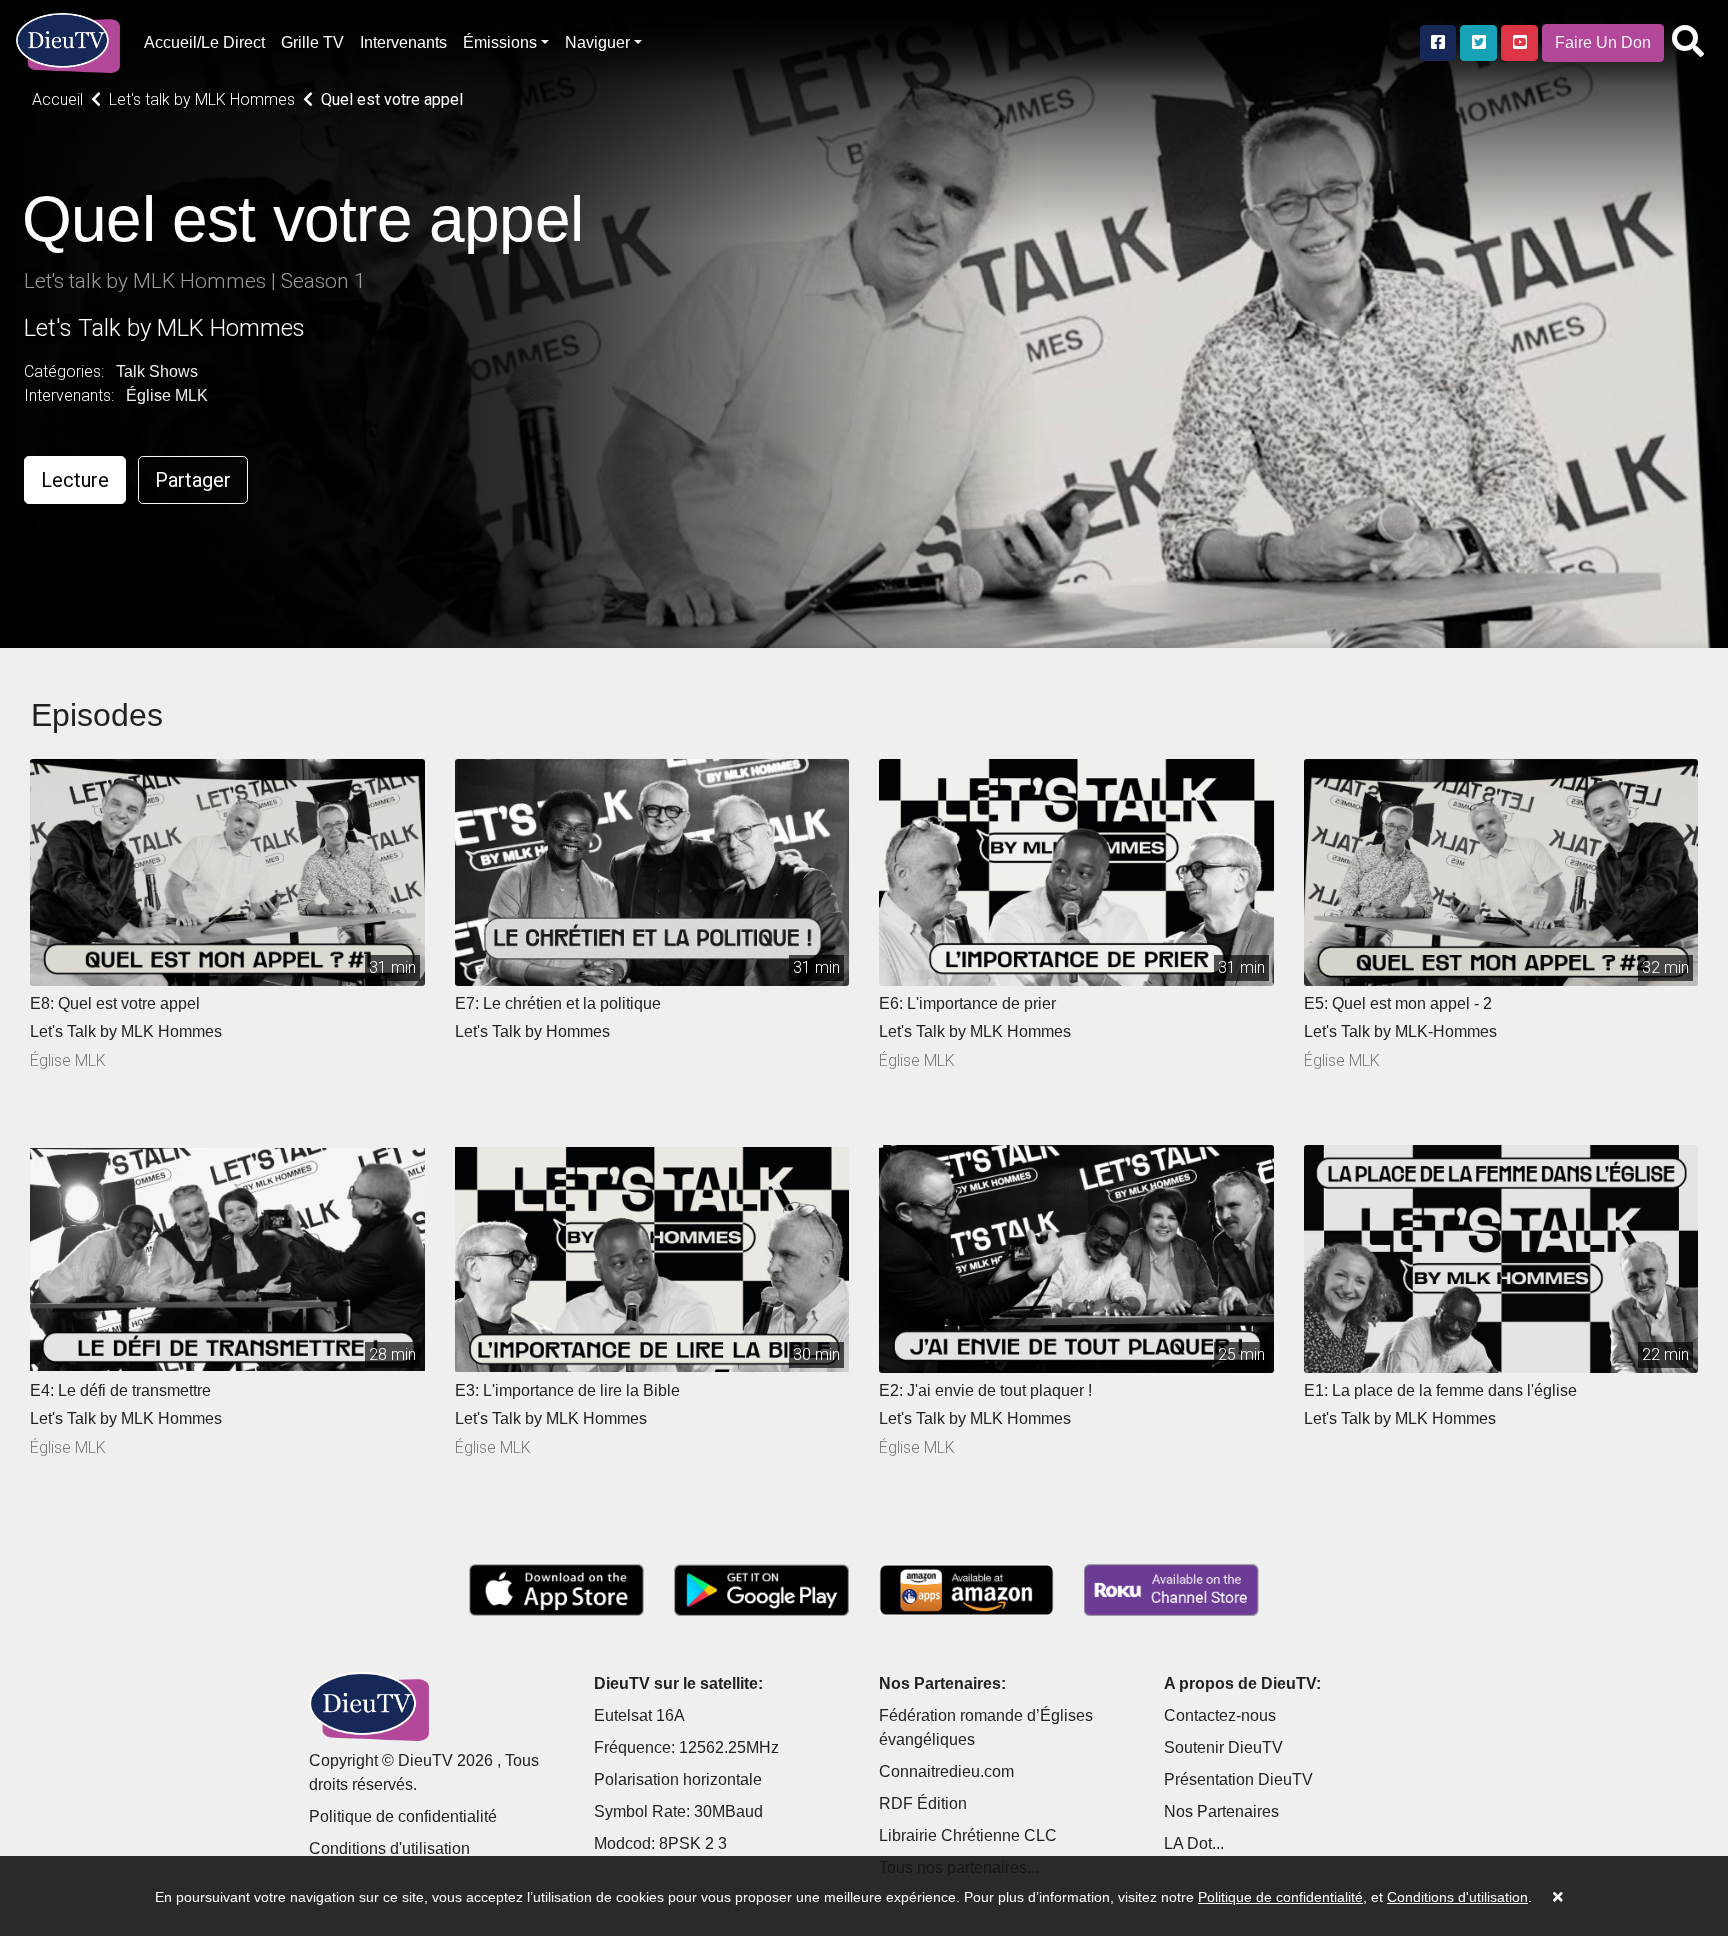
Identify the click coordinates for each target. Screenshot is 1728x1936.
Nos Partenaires (1221, 1811)
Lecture (75, 480)
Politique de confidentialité (403, 1816)
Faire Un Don (1603, 42)
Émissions (500, 42)
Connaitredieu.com (946, 1771)
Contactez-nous (1220, 1715)
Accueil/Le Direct (204, 42)
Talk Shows (157, 371)
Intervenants (403, 42)
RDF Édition (923, 1803)
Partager (193, 480)
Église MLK (167, 395)
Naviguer (597, 42)
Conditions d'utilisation (389, 1848)
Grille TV (312, 42)
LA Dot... (1194, 1843)
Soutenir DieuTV (1223, 1747)
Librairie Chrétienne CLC (968, 1835)
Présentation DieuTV (1238, 1779)
